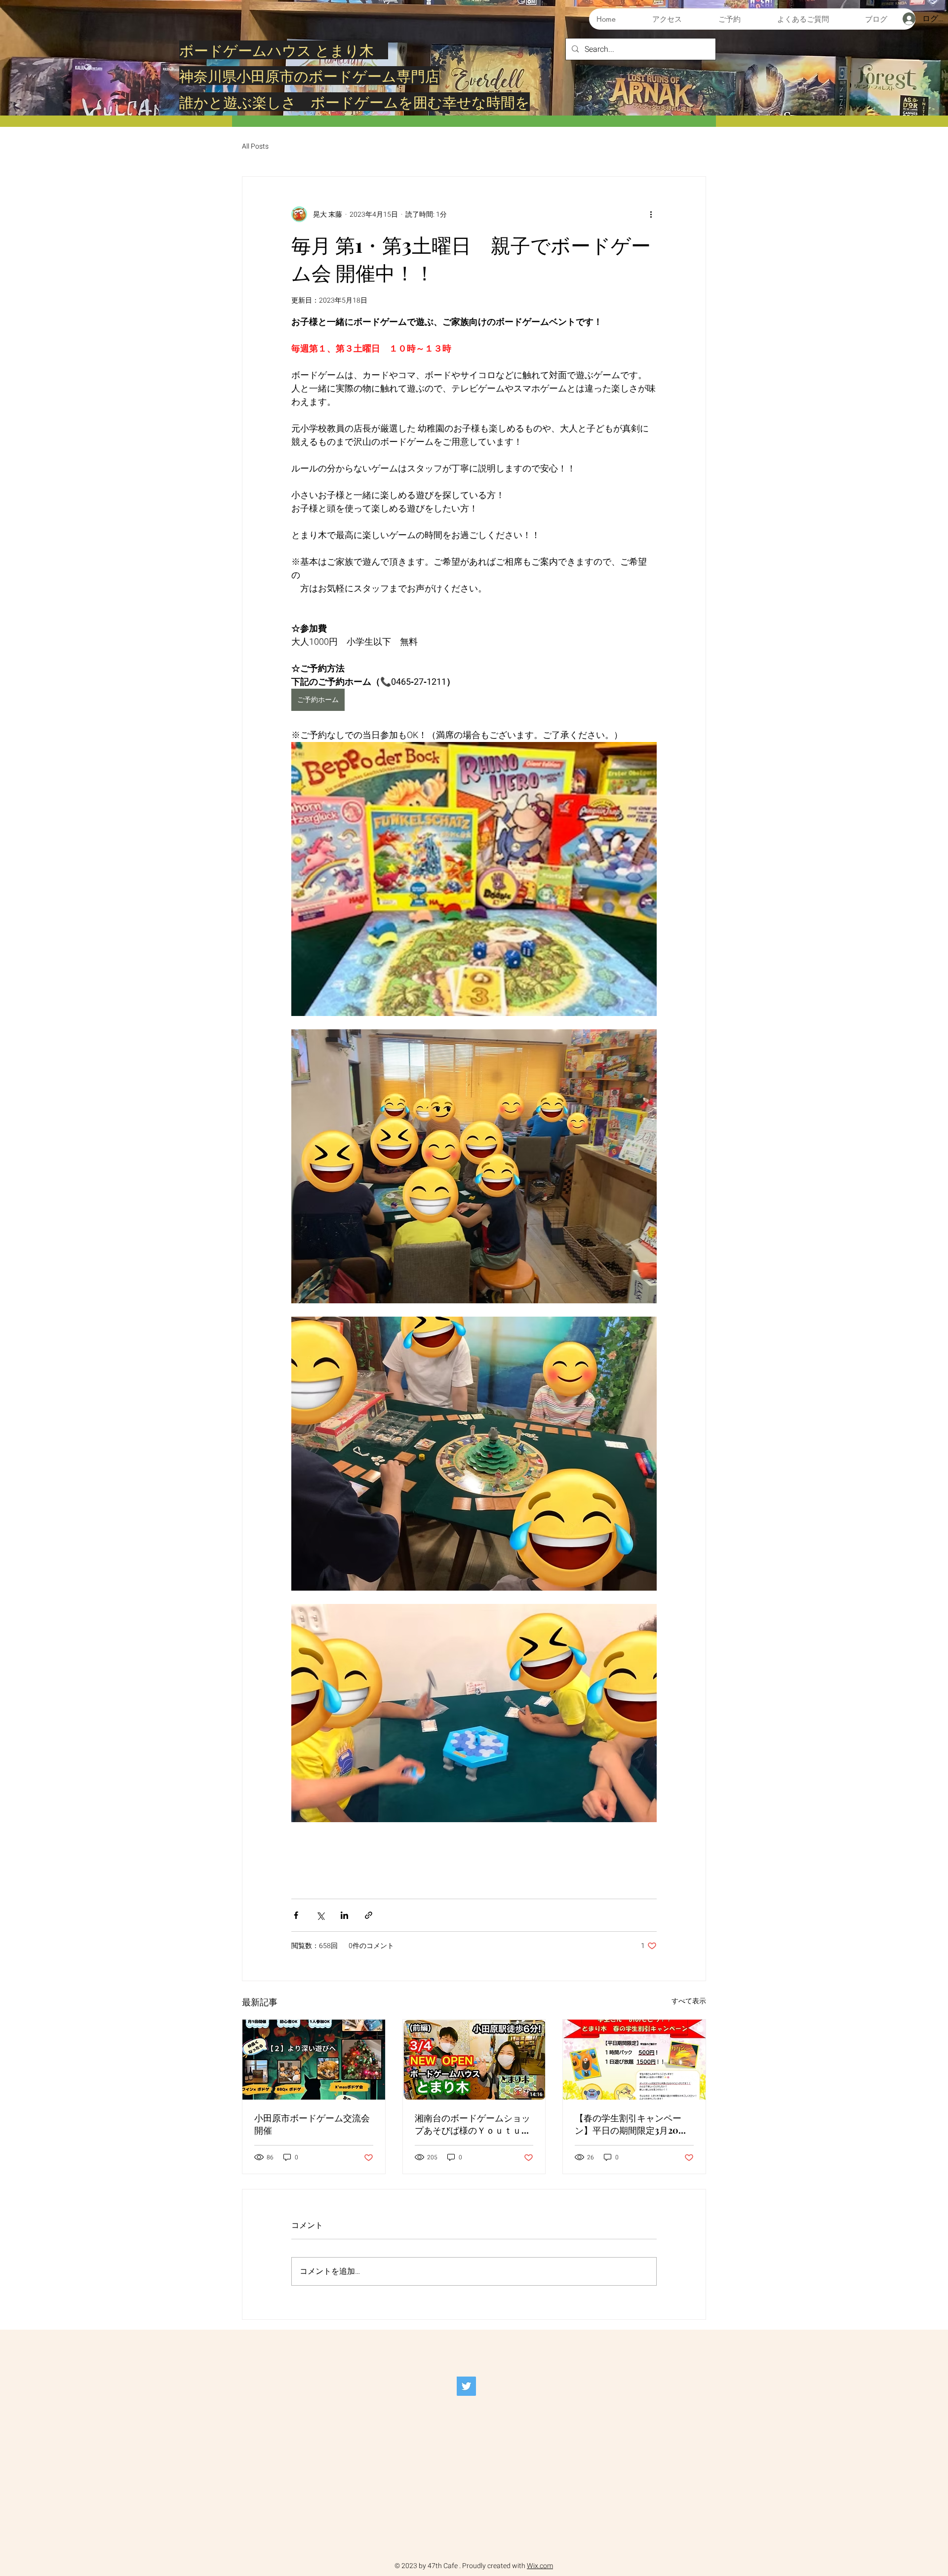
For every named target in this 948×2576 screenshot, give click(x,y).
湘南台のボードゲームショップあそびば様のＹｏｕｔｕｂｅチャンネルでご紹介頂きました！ (473, 2124)
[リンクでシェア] (369, 1915)
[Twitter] (466, 2386)
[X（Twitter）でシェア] (320, 1915)
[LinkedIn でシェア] (344, 1915)
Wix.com (540, 2566)
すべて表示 (689, 2001)
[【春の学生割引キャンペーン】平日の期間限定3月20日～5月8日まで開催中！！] (634, 2060)
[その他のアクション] (651, 214)
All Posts (255, 147)
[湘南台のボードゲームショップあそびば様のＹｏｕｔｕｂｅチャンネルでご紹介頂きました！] (474, 2060)
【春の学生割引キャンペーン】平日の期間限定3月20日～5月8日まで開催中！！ (631, 2124)
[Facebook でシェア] (296, 1915)
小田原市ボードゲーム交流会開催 (312, 2124)
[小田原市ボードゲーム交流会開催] (314, 2060)
